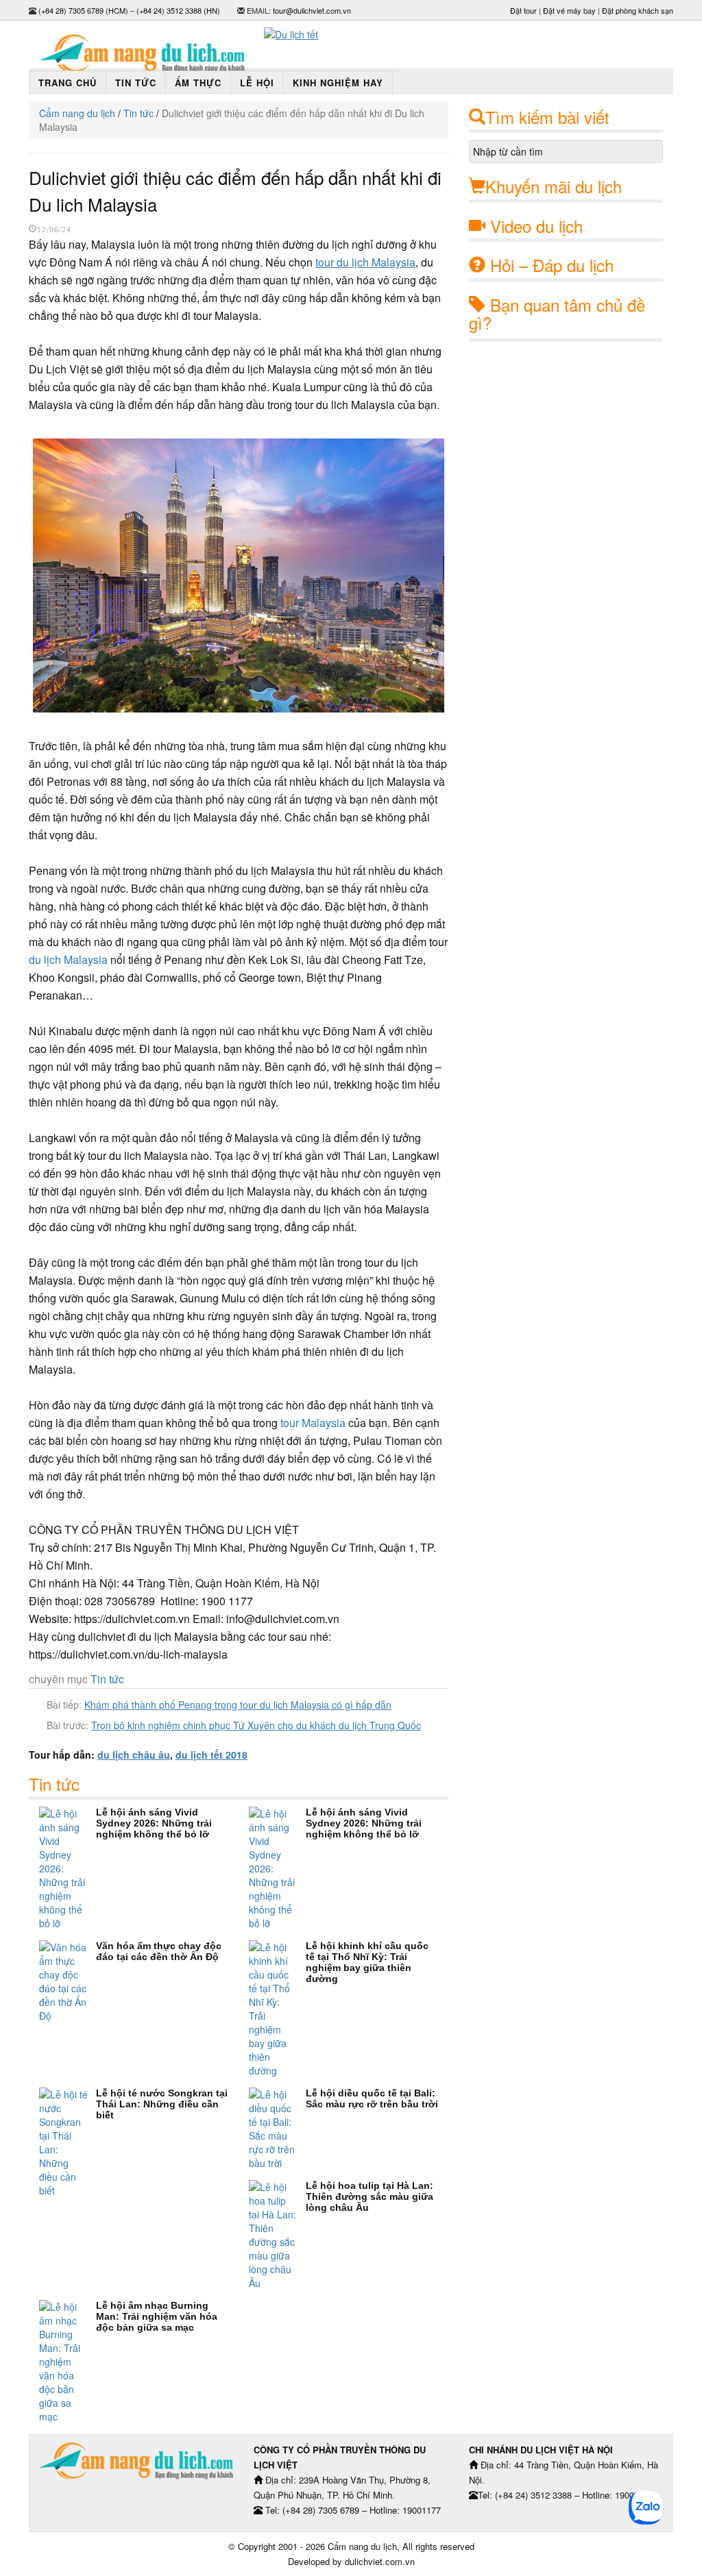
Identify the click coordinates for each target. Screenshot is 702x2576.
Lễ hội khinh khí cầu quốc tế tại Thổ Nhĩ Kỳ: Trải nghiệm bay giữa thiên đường (367, 1962)
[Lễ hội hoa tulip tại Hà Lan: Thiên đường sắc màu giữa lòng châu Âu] (277, 2235)
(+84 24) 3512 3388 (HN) (178, 10)
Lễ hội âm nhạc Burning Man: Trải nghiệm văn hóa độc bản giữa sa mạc (157, 2316)
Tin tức (136, 83)
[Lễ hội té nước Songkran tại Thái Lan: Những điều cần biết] (68, 2142)
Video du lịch (536, 226)
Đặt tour (523, 10)
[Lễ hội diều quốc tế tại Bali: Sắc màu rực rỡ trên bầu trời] (277, 2129)
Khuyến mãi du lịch (554, 186)
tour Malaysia (313, 1423)
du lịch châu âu (134, 1755)
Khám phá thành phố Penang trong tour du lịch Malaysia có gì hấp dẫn (238, 1705)
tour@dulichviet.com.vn (312, 10)
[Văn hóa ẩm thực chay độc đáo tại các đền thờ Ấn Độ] (68, 1981)
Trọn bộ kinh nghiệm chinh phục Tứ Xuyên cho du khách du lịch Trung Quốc (256, 1725)
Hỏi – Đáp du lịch (552, 265)
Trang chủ (68, 83)
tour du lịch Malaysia (365, 262)
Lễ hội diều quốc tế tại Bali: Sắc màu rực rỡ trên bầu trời (372, 2098)
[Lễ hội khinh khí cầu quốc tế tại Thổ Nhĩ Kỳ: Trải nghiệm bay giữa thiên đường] (277, 2009)
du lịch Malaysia (68, 959)
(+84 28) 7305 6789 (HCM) (83, 10)
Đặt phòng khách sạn (638, 10)
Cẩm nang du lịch (77, 113)
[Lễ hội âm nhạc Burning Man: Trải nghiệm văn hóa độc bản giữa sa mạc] (68, 2362)
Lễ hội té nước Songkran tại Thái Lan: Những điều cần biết (162, 2104)
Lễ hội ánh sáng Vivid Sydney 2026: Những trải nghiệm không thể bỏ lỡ (154, 1823)
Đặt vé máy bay (569, 10)
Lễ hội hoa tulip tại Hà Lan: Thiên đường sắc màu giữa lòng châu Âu (370, 2196)
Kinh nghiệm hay (338, 83)
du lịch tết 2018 (211, 1755)
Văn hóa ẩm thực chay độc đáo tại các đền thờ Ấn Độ (159, 1951)
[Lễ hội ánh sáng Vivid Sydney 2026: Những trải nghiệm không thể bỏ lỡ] (68, 1868)
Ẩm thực (198, 83)
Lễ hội (257, 83)
